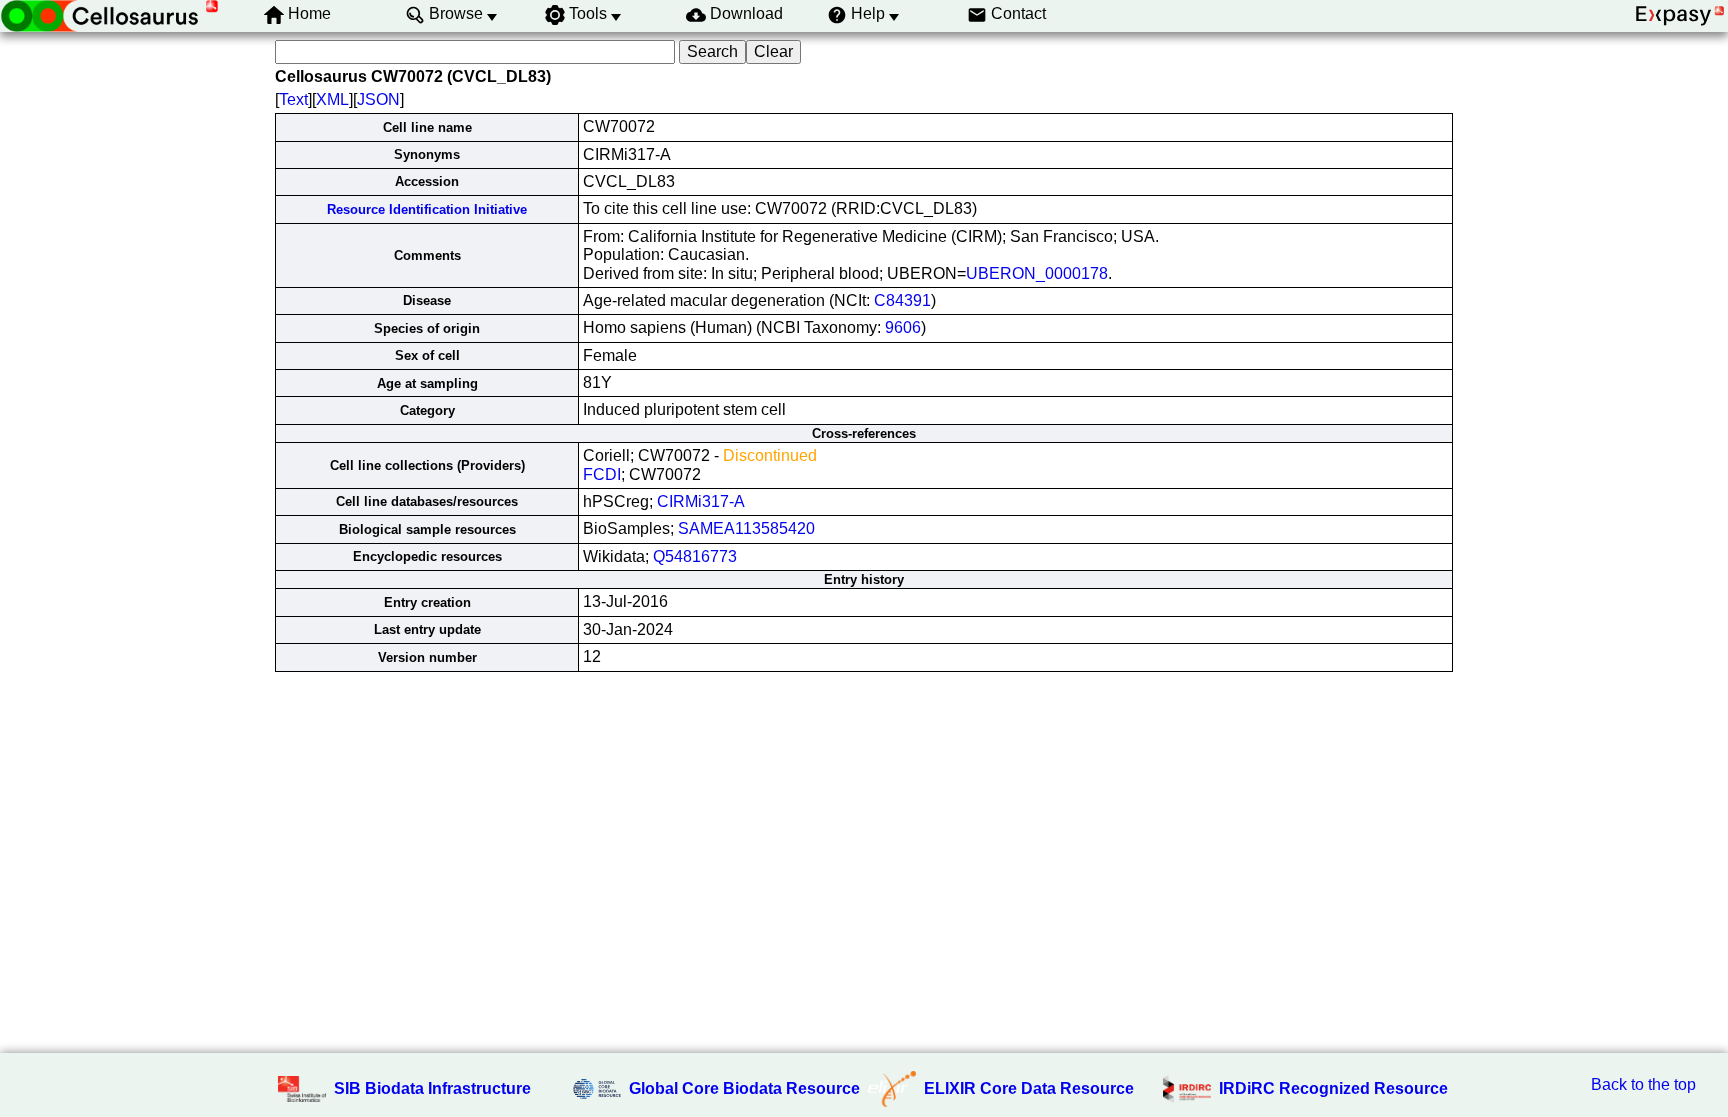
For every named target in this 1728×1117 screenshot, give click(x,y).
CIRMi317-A (701, 501)
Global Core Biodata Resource (744, 1088)
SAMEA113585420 (746, 528)
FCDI (602, 474)
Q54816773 (695, 556)
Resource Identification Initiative (427, 209)
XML (332, 99)
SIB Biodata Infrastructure (432, 1088)
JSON (378, 99)
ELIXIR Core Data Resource (1029, 1088)
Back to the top (1643, 1084)
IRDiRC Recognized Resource (1333, 1088)
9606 (903, 327)
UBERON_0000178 (1037, 273)
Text (293, 99)
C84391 (902, 300)
